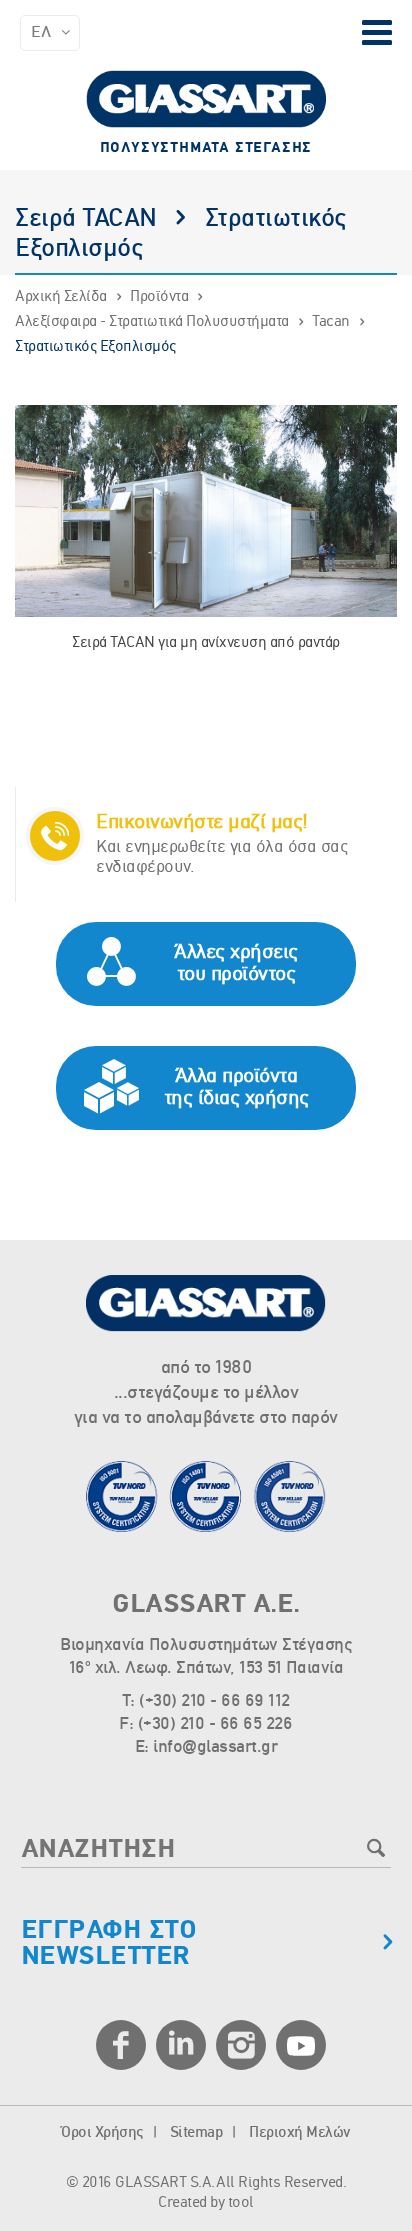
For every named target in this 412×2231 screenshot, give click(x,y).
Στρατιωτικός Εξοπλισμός (95, 347)
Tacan (331, 322)
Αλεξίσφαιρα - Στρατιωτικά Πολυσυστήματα (152, 322)
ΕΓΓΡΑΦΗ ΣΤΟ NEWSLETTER (109, 1944)
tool (241, 2203)
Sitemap (196, 2133)
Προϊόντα (159, 297)
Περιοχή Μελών (300, 2133)
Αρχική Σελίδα (61, 297)
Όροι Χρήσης (102, 2133)
